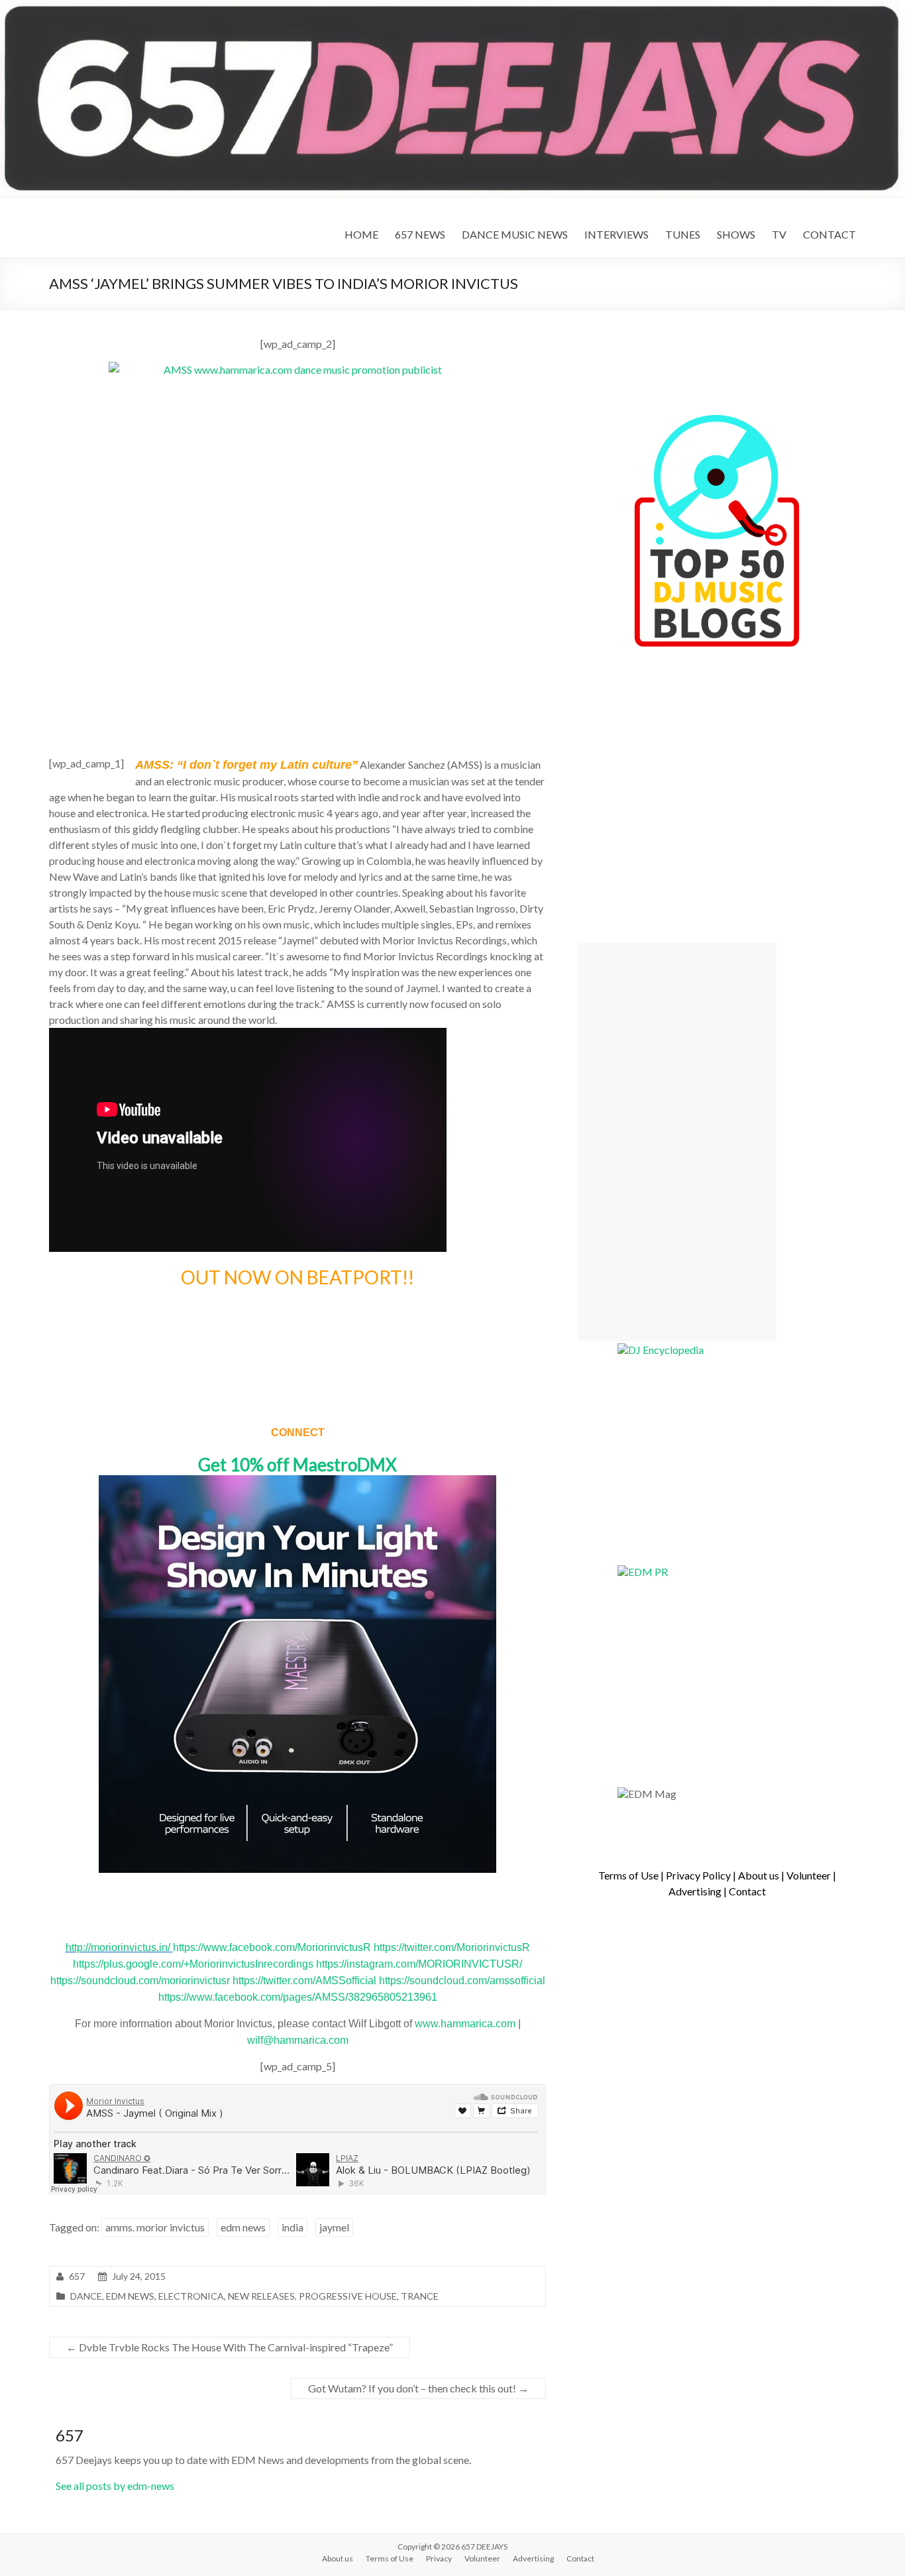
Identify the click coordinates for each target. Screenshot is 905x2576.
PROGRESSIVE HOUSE (348, 2296)
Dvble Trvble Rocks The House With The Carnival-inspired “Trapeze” (230, 2347)
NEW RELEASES (261, 2296)
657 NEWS (420, 234)
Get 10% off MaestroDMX (297, 1465)
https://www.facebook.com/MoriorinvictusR (273, 1947)
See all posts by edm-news (115, 2486)
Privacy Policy (698, 1875)
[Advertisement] (677, 1142)
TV (779, 234)
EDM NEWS (130, 2296)
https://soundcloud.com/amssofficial (462, 1981)
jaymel (334, 2227)
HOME (361, 234)
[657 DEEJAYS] (452, 6)
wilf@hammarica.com (298, 2040)
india (293, 2227)
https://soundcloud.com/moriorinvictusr (141, 1981)
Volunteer (809, 1875)
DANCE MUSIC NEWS (515, 234)
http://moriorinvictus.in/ (119, 1947)
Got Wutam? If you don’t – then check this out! (418, 2388)
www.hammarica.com (465, 2024)
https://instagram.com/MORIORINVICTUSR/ (419, 1964)
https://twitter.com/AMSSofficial (306, 1981)
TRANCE (420, 2296)
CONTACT (829, 234)
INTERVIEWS (616, 234)
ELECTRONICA (191, 2296)
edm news (243, 2227)
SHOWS (736, 234)
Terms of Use (628, 1875)
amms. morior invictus (155, 2227)
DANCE (86, 2296)
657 (77, 2276)
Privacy (439, 2558)
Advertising (695, 1891)
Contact (747, 1891)
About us (759, 1875)
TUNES (683, 234)
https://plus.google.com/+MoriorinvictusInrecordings (194, 1964)
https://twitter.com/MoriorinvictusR (452, 1947)
